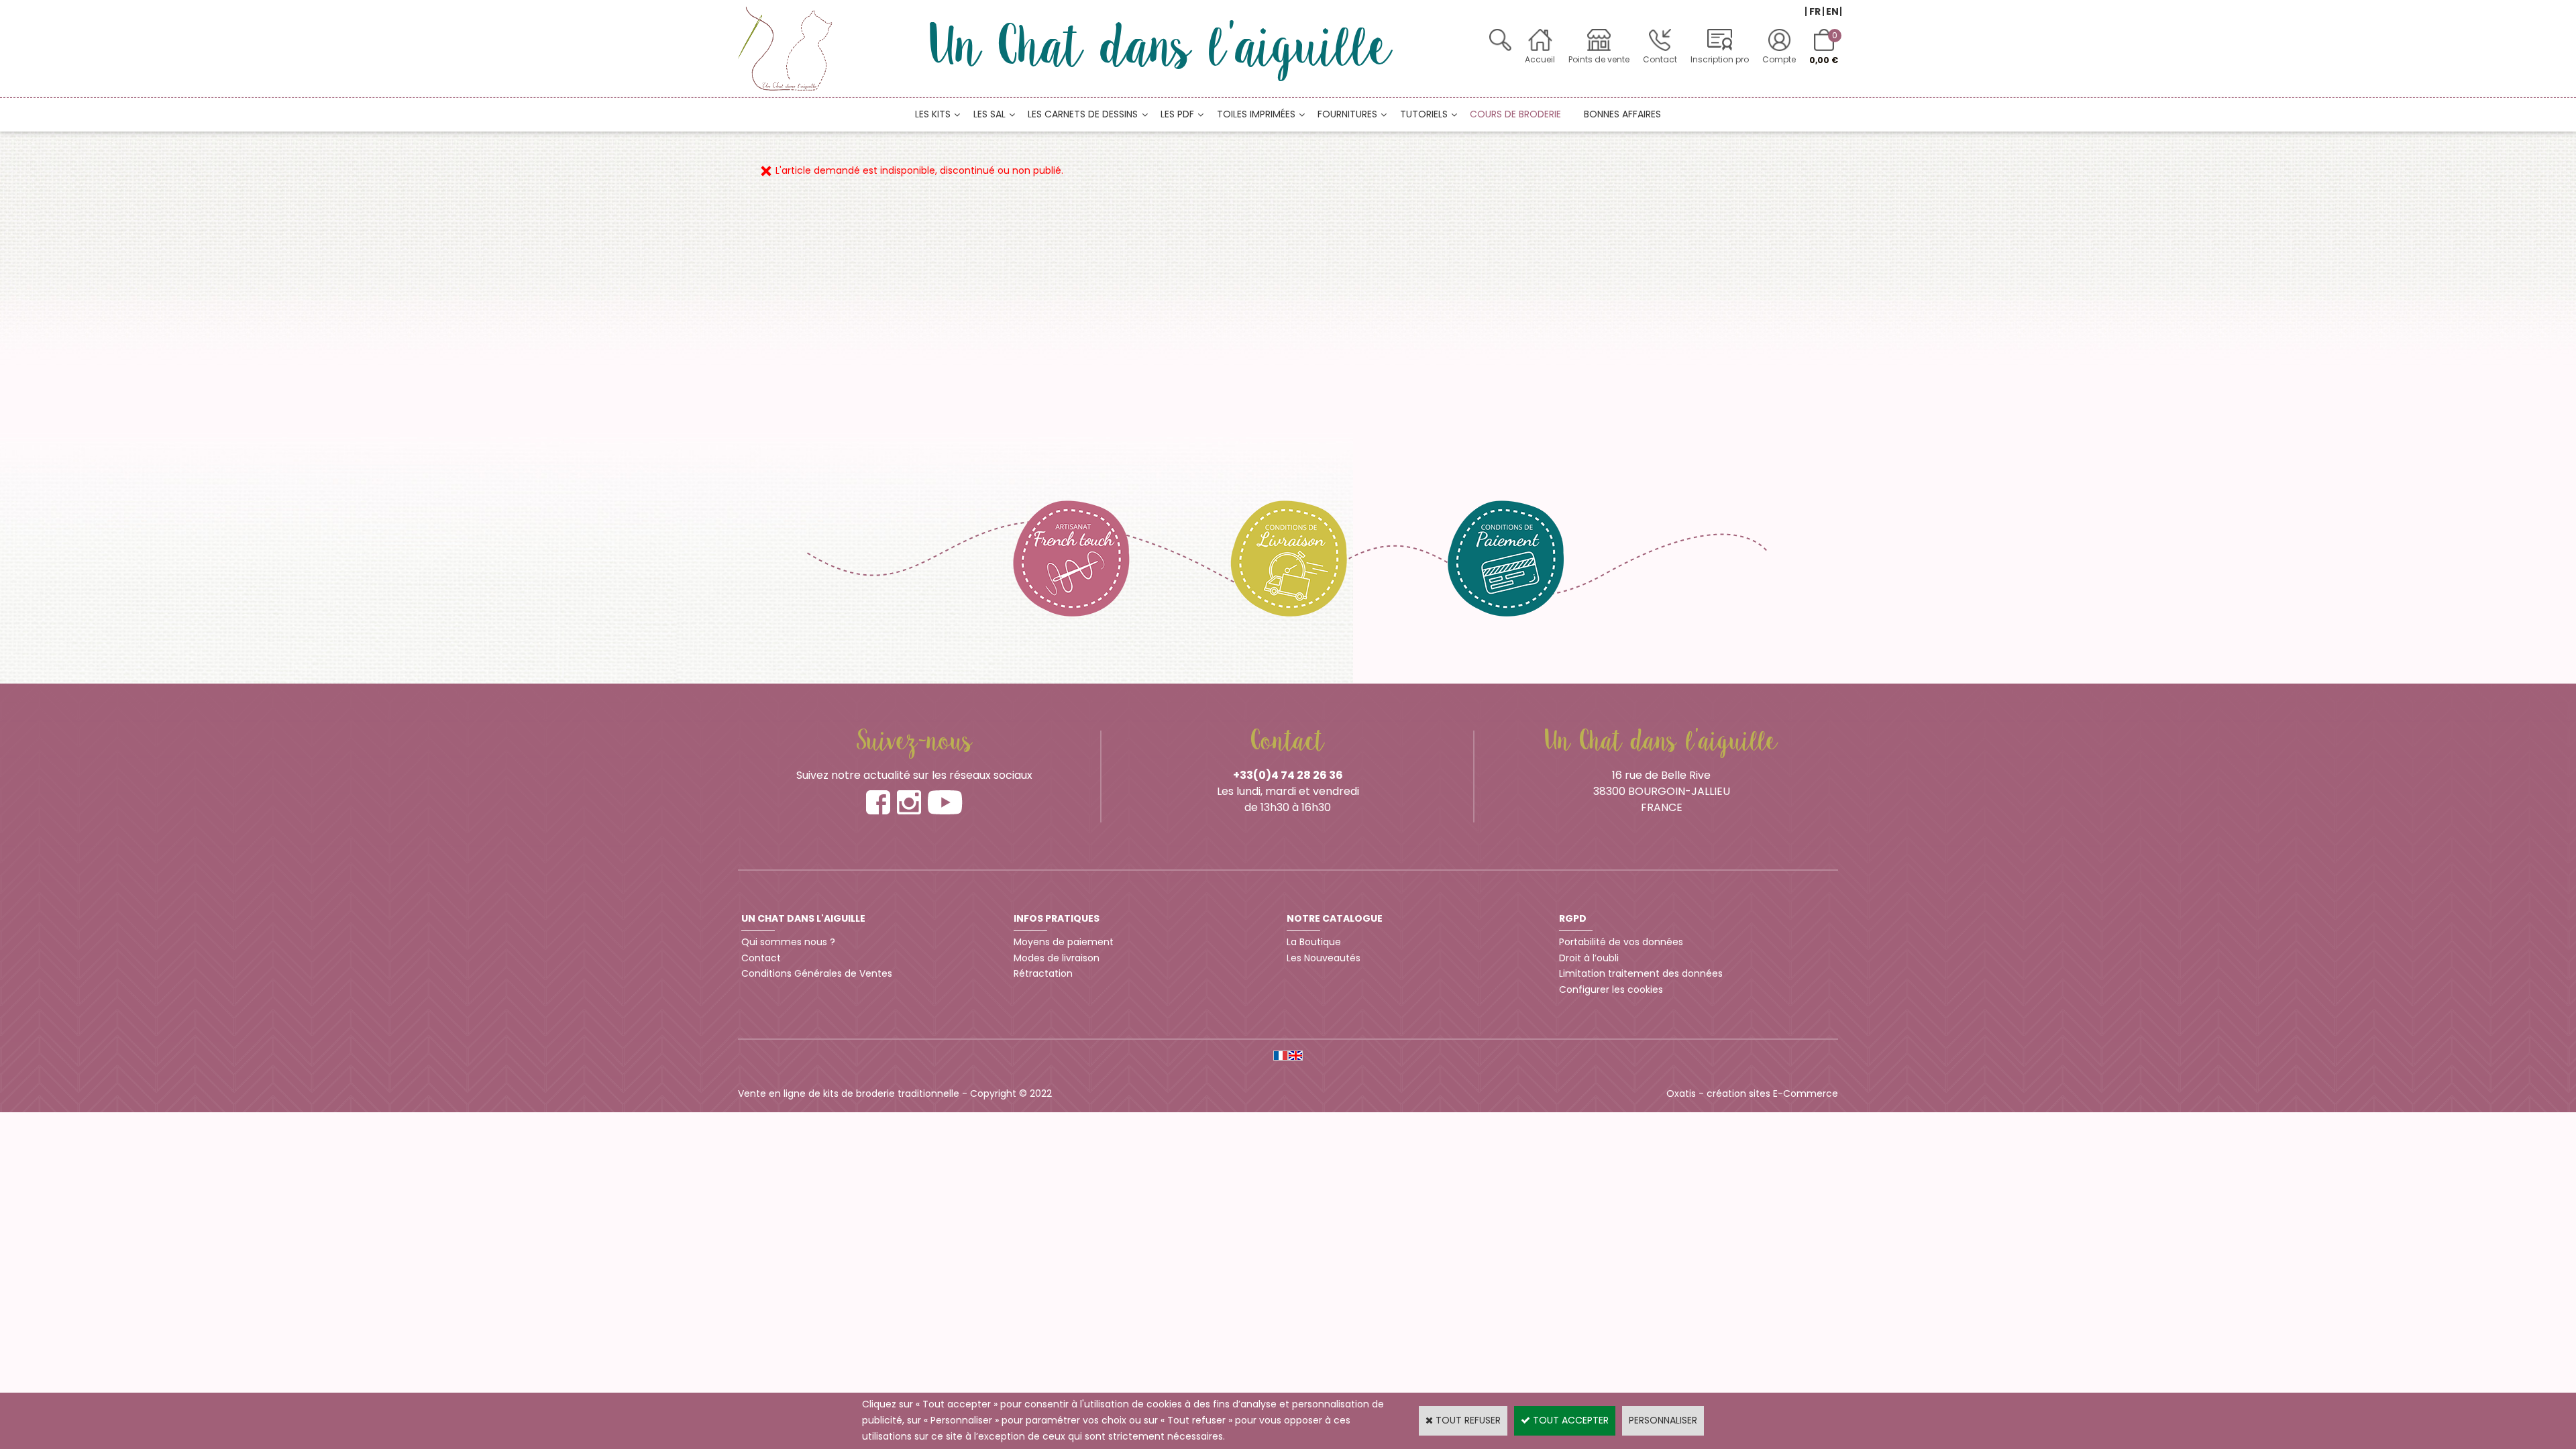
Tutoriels (1424, 114)
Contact (1660, 59)
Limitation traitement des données (1641, 973)
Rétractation (1043, 973)
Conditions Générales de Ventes (817, 973)
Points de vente (1599, 59)
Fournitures (1347, 114)
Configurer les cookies (1611, 989)
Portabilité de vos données (1621, 942)
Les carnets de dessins (1083, 114)
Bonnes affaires (1622, 114)
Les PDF (1177, 114)
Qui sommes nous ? (788, 942)
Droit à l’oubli (1589, 958)
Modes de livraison (1057, 958)
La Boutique (1314, 942)
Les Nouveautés (1324, 958)
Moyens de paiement (1064, 942)
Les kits (933, 114)
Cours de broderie (1515, 114)
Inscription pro (1720, 59)
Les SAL (989, 114)
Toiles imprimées (1256, 114)
